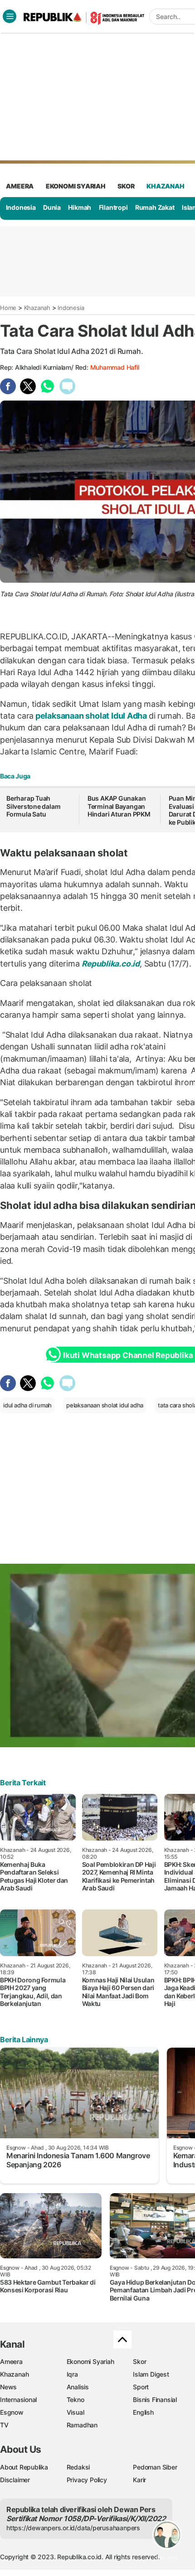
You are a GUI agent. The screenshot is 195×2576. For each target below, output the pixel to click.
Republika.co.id (111, 964)
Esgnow (12, 2412)
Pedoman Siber (155, 2467)
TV (4, 2425)
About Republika (24, 2467)
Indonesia (21, 207)
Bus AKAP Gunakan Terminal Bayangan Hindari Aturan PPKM (119, 806)
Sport (141, 2387)
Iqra (72, 2374)
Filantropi (113, 207)
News (8, 2387)
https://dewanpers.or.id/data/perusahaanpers (73, 2528)
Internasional (18, 2400)
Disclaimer (15, 2480)
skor (126, 186)
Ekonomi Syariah (76, 186)
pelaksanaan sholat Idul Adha (91, 716)
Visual (76, 2412)
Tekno (76, 2400)
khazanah (165, 186)
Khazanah (37, 308)
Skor (139, 2361)
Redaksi (78, 2467)
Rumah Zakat (155, 207)
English (143, 2412)
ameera (20, 186)
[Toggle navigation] (10, 16)
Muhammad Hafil (115, 367)
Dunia (52, 207)
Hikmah (80, 207)
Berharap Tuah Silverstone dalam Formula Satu (33, 806)
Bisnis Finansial (155, 2400)
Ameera (11, 2361)
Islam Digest (151, 2374)
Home (8, 308)
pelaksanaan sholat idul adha (105, 1405)
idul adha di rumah (27, 1405)
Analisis (78, 2387)
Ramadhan (82, 2425)
